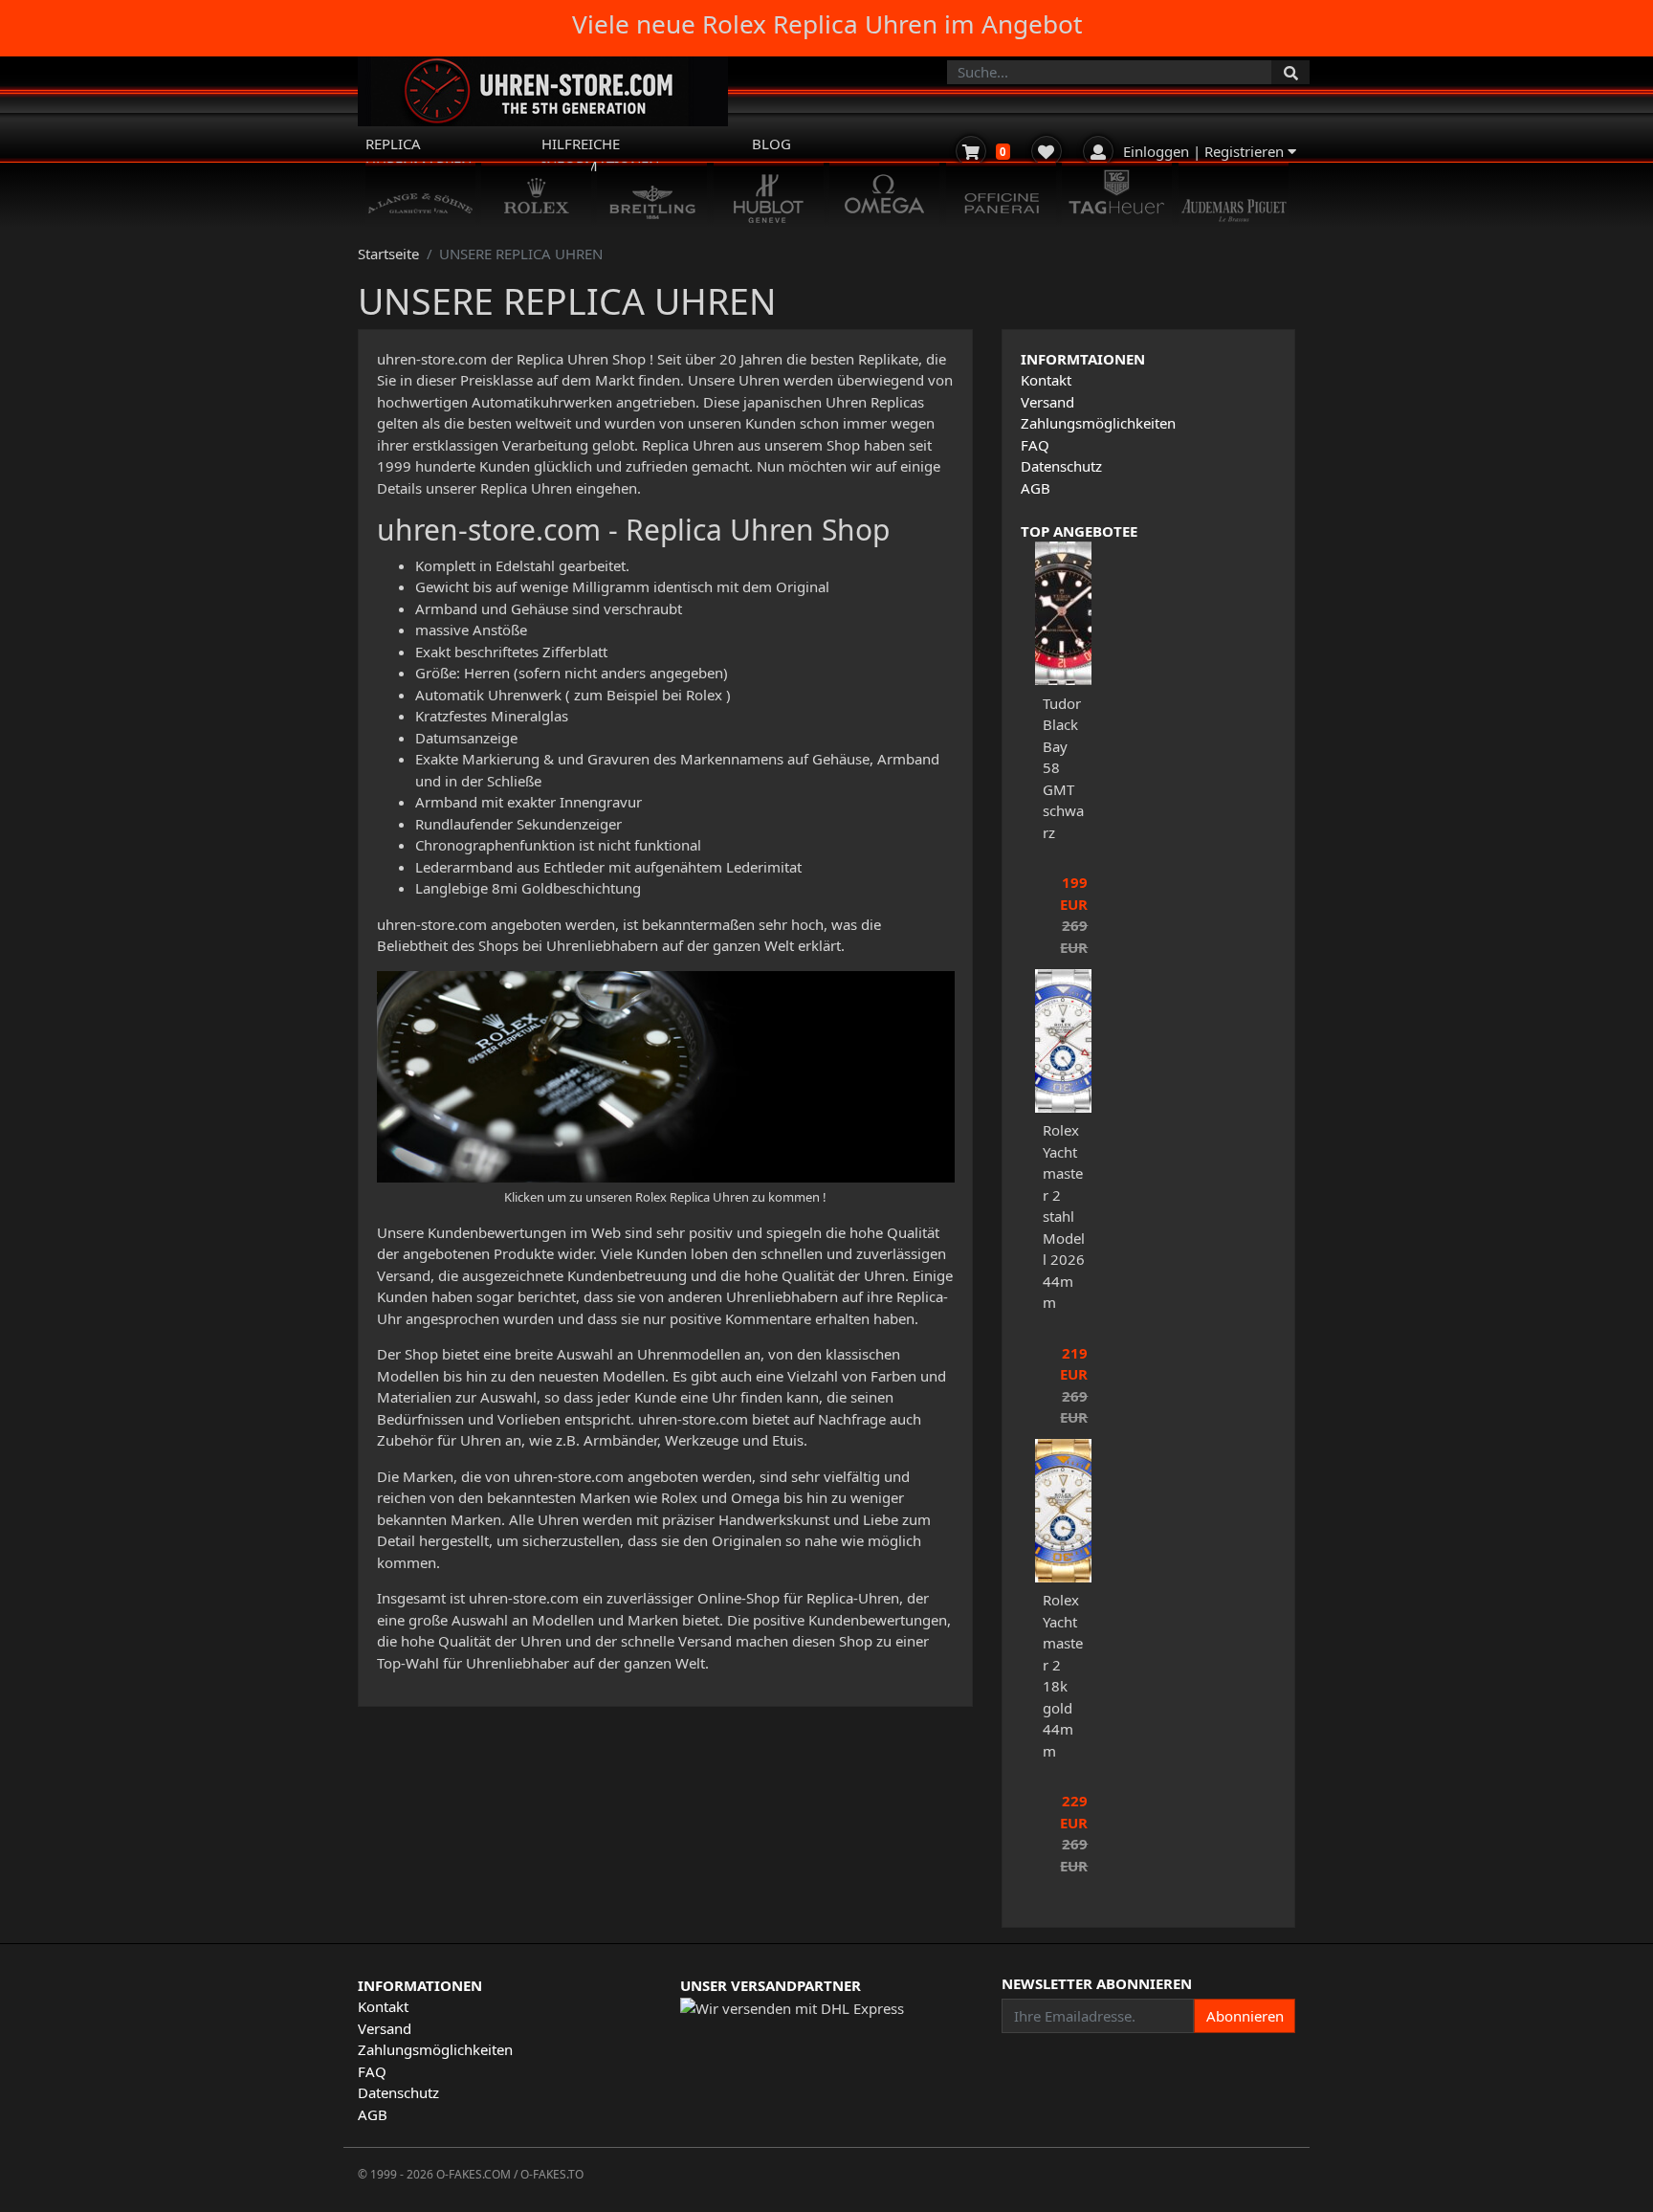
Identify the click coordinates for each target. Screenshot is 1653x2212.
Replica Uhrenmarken (419, 155)
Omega (755, 1497)
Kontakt (1046, 380)
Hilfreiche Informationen (600, 155)
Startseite (388, 254)
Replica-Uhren (853, 1598)
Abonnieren (1245, 2016)
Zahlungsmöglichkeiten (1098, 423)
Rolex (679, 1497)
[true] (1290, 72)
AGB (1036, 488)
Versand (1047, 402)
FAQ (1035, 445)
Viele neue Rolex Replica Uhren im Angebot (827, 24)
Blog (771, 144)
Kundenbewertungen (499, 1232)
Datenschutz (1061, 466)
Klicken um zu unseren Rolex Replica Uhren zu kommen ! (665, 1197)
